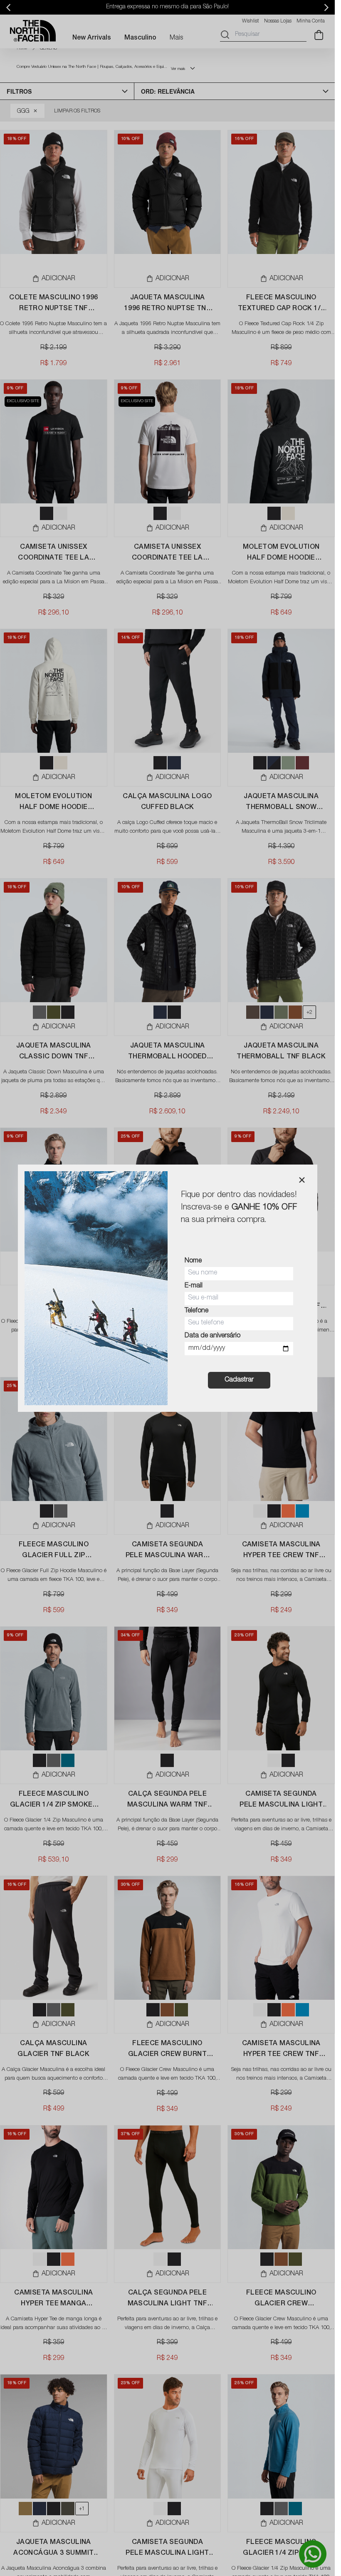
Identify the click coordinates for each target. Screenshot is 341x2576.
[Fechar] (302, 1180)
